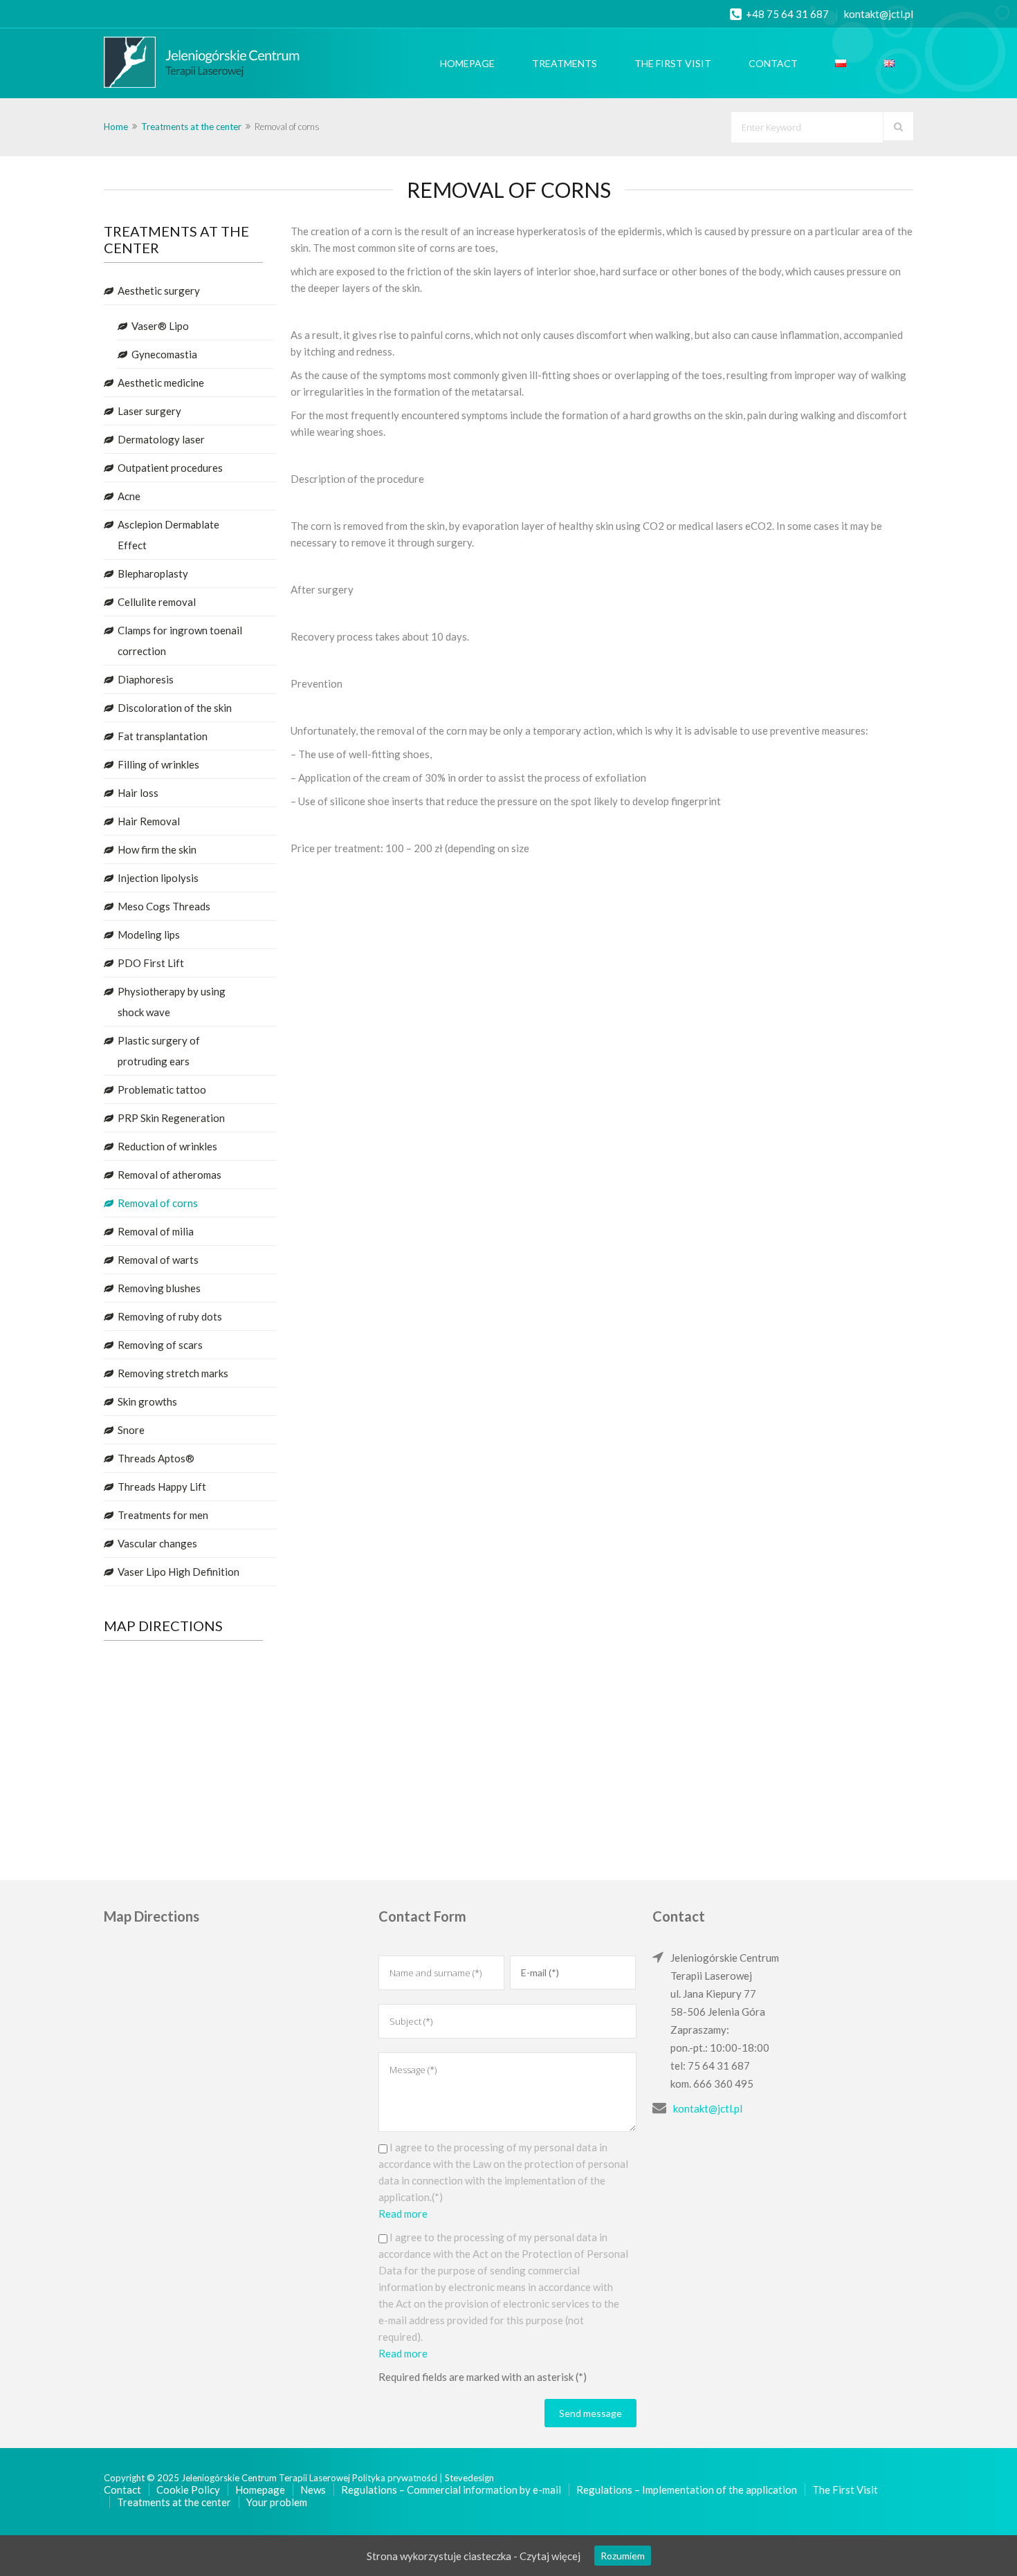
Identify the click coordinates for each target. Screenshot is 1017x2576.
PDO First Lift (151, 963)
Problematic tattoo (162, 1089)
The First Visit (673, 63)
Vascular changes (157, 1543)
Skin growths (147, 1401)
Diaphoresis (146, 679)
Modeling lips (149, 935)
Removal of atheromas (169, 1175)
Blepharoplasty (153, 573)
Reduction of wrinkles (167, 1146)
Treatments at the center (191, 127)
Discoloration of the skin (175, 708)
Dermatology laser (161, 439)
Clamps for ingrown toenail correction (180, 641)
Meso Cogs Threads (164, 906)
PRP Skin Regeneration (171, 1118)
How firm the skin (157, 849)
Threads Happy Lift (162, 1487)
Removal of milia (156, 1231)
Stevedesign (469, 2478)
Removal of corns (158, 1203)
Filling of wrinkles (158, 764)
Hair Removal (149, 821)
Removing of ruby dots (170, 1316)
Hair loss (138, 793)
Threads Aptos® (156, 1458)
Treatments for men (163, 1515)
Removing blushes (159, 1288)
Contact (773, 63)
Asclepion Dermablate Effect (168, 535)
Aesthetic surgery (159, 291)
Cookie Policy (188, 2490)
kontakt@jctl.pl (879, 14)
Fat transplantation (163, 736)
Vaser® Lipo (160, 326)
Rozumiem (623, 2556)
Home (116, 127)
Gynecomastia (164, 354)
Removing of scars (160, 1345)
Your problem (277, 2502)
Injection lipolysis (158, 878)
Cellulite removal (157, 602)
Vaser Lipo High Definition (178, 1572)
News (313, 2490)
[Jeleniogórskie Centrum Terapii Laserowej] (185, 63)
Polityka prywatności (396, 2478)
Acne (129, 496)
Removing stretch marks (173, 1373)
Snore (131, 1430)
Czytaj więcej (550, 2556)
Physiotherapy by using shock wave (172, 1002)
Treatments (565, 63)
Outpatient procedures (170, 468)
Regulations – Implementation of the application (687, 2490)
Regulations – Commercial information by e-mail (451, 2490)
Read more (403, 2214)
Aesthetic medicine (161, 383)
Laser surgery (149, 411)
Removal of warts (158, 1260)
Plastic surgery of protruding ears (159, 1051)
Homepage (467, 63)
